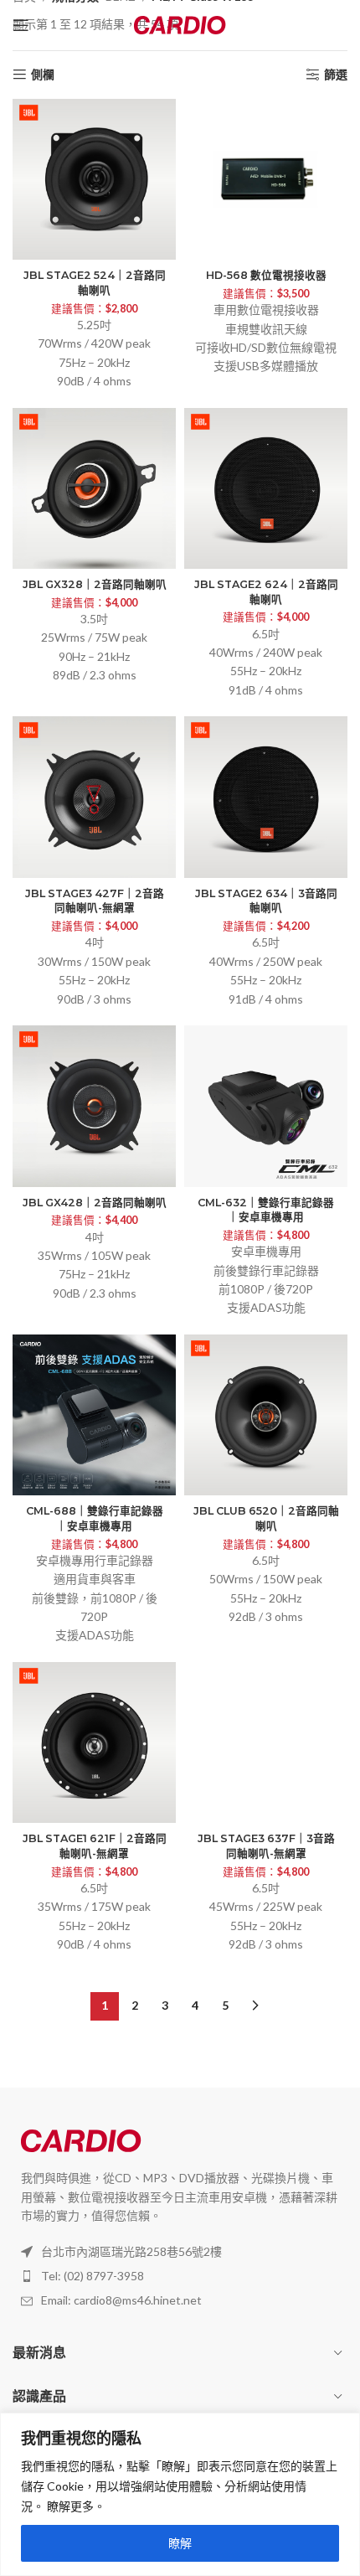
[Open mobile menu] (21, 25)
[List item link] (180, 2276)
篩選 (336, 75)
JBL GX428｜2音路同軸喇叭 (95, 1203)
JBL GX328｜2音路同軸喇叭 (95, 584)
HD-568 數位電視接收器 (266, 275)
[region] (180, 2494)
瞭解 (180, 2543)
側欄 (43, 75)
